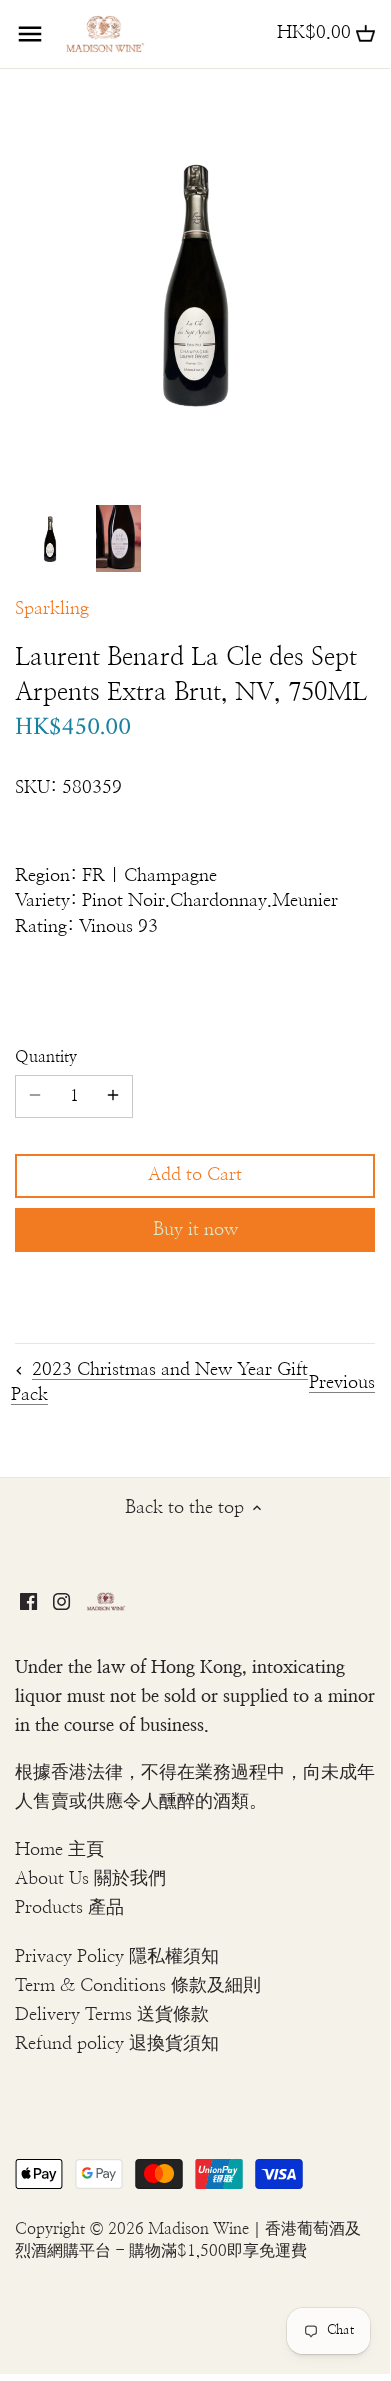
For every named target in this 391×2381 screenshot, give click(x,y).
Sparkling (52, 609)
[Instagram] (61, 1601)
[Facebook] (28, 1601)
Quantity (46, 1057)
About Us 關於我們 (90, 1879)
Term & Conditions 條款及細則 (138, 1986)
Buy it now (195, 1230)
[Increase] (113, 1096)
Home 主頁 (59, 1850)
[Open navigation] (30, 34)
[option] (50, 539)
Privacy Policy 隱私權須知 (117, 1957)
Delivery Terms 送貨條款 (112, 2015)
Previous (342, 1383)
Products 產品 (69, 1908)
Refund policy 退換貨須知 (117, 2044)
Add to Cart (195, 1175)
